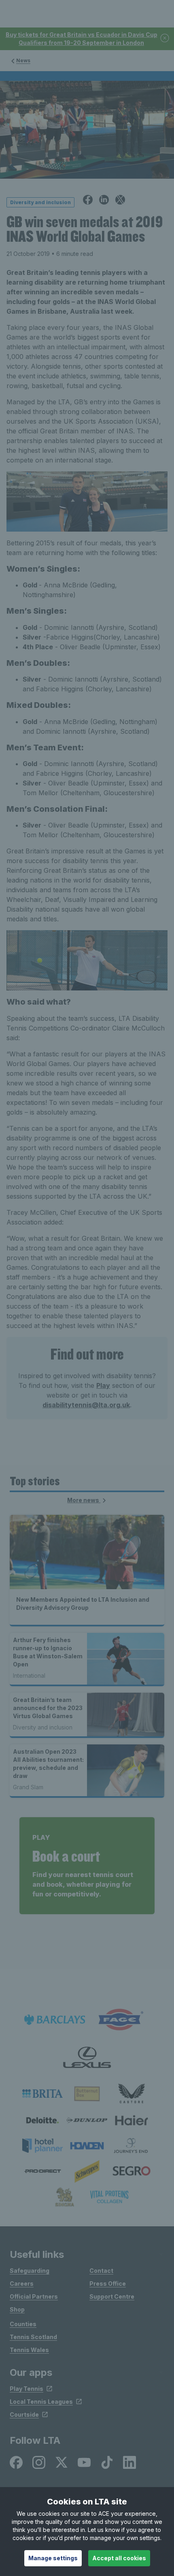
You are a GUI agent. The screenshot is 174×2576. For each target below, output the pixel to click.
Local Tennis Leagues (41, 2402)
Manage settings (53, 2558)
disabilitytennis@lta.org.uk (86, 1405)
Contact (101, 2271)
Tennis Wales (29, 2350)
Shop (17, 2309)
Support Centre (112, 2296)
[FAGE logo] (119, 2020)
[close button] (165, 39)
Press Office (108, 2284)
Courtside (24, 2414)
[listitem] (42, 2094)
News (23, 60)
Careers (22, 2284)
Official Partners (34, 2296)
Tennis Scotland (33, 2337)
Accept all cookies (119, 2558)
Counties (23, 2324)
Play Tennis (27, 2389)
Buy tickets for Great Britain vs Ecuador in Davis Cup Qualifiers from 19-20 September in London (82, 39)
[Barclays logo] (55, 2020)
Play (103, 1385)
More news (84, 1500)
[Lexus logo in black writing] (87, 2058)
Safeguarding (30, 2271)
